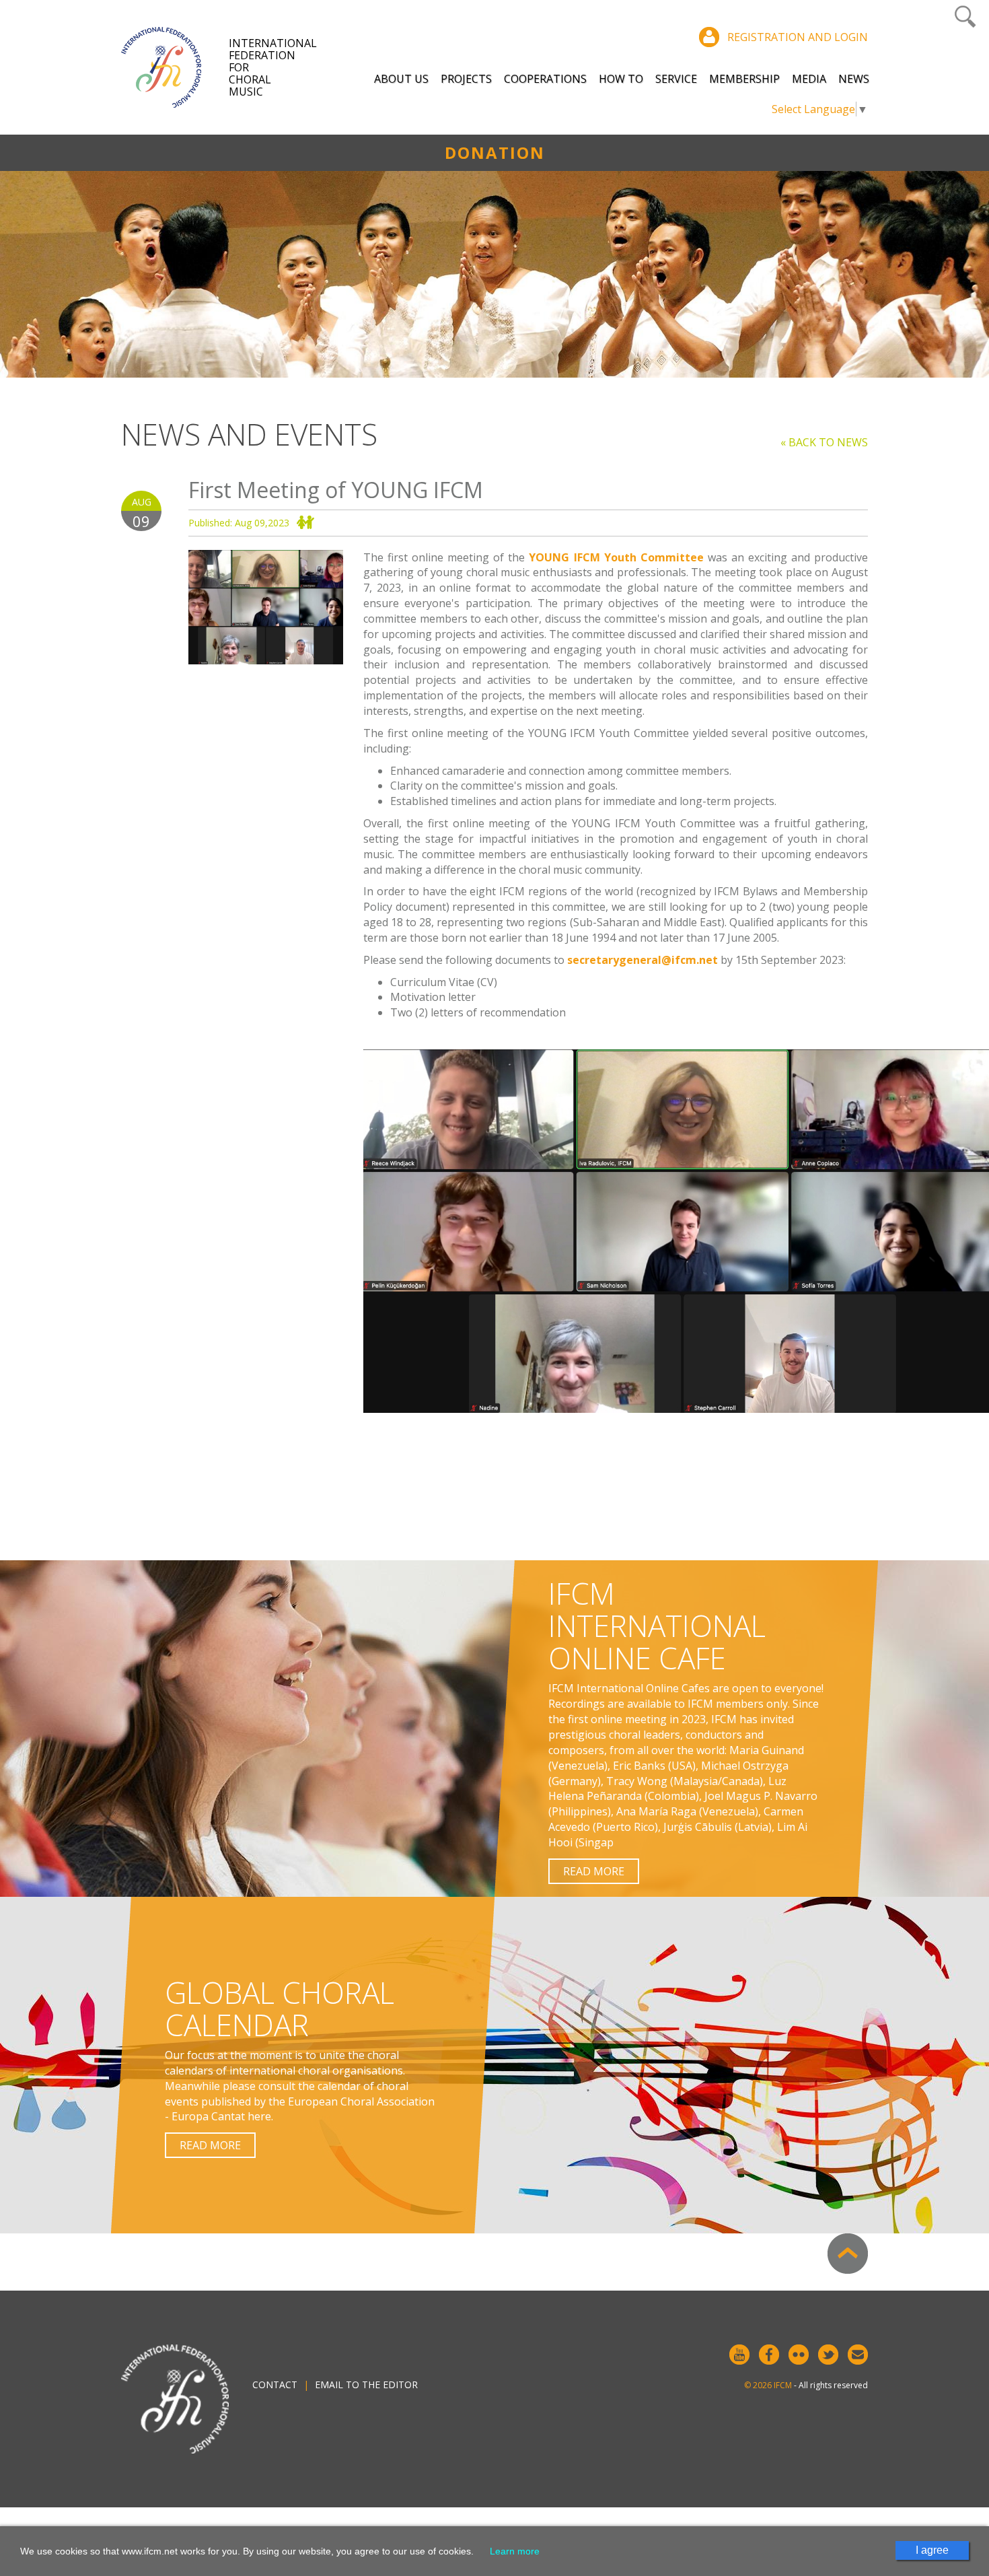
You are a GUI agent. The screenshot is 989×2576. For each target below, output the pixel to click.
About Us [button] (401, 79)
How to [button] (621, 79)
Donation (495, 152)
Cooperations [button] (545, 79)
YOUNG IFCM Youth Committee (616, 557)
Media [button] (809, 79)
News (854, 79)
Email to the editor (366, 2384)
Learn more (515, 2551)
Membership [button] (744, 79)
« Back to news (824, 442)
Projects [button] (466, 79)
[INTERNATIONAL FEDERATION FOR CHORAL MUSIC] (175, 67)
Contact (275, 2384)
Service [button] (676, 79)
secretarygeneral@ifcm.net (643, 960)
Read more (594, 1871)
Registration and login (798, 37)
